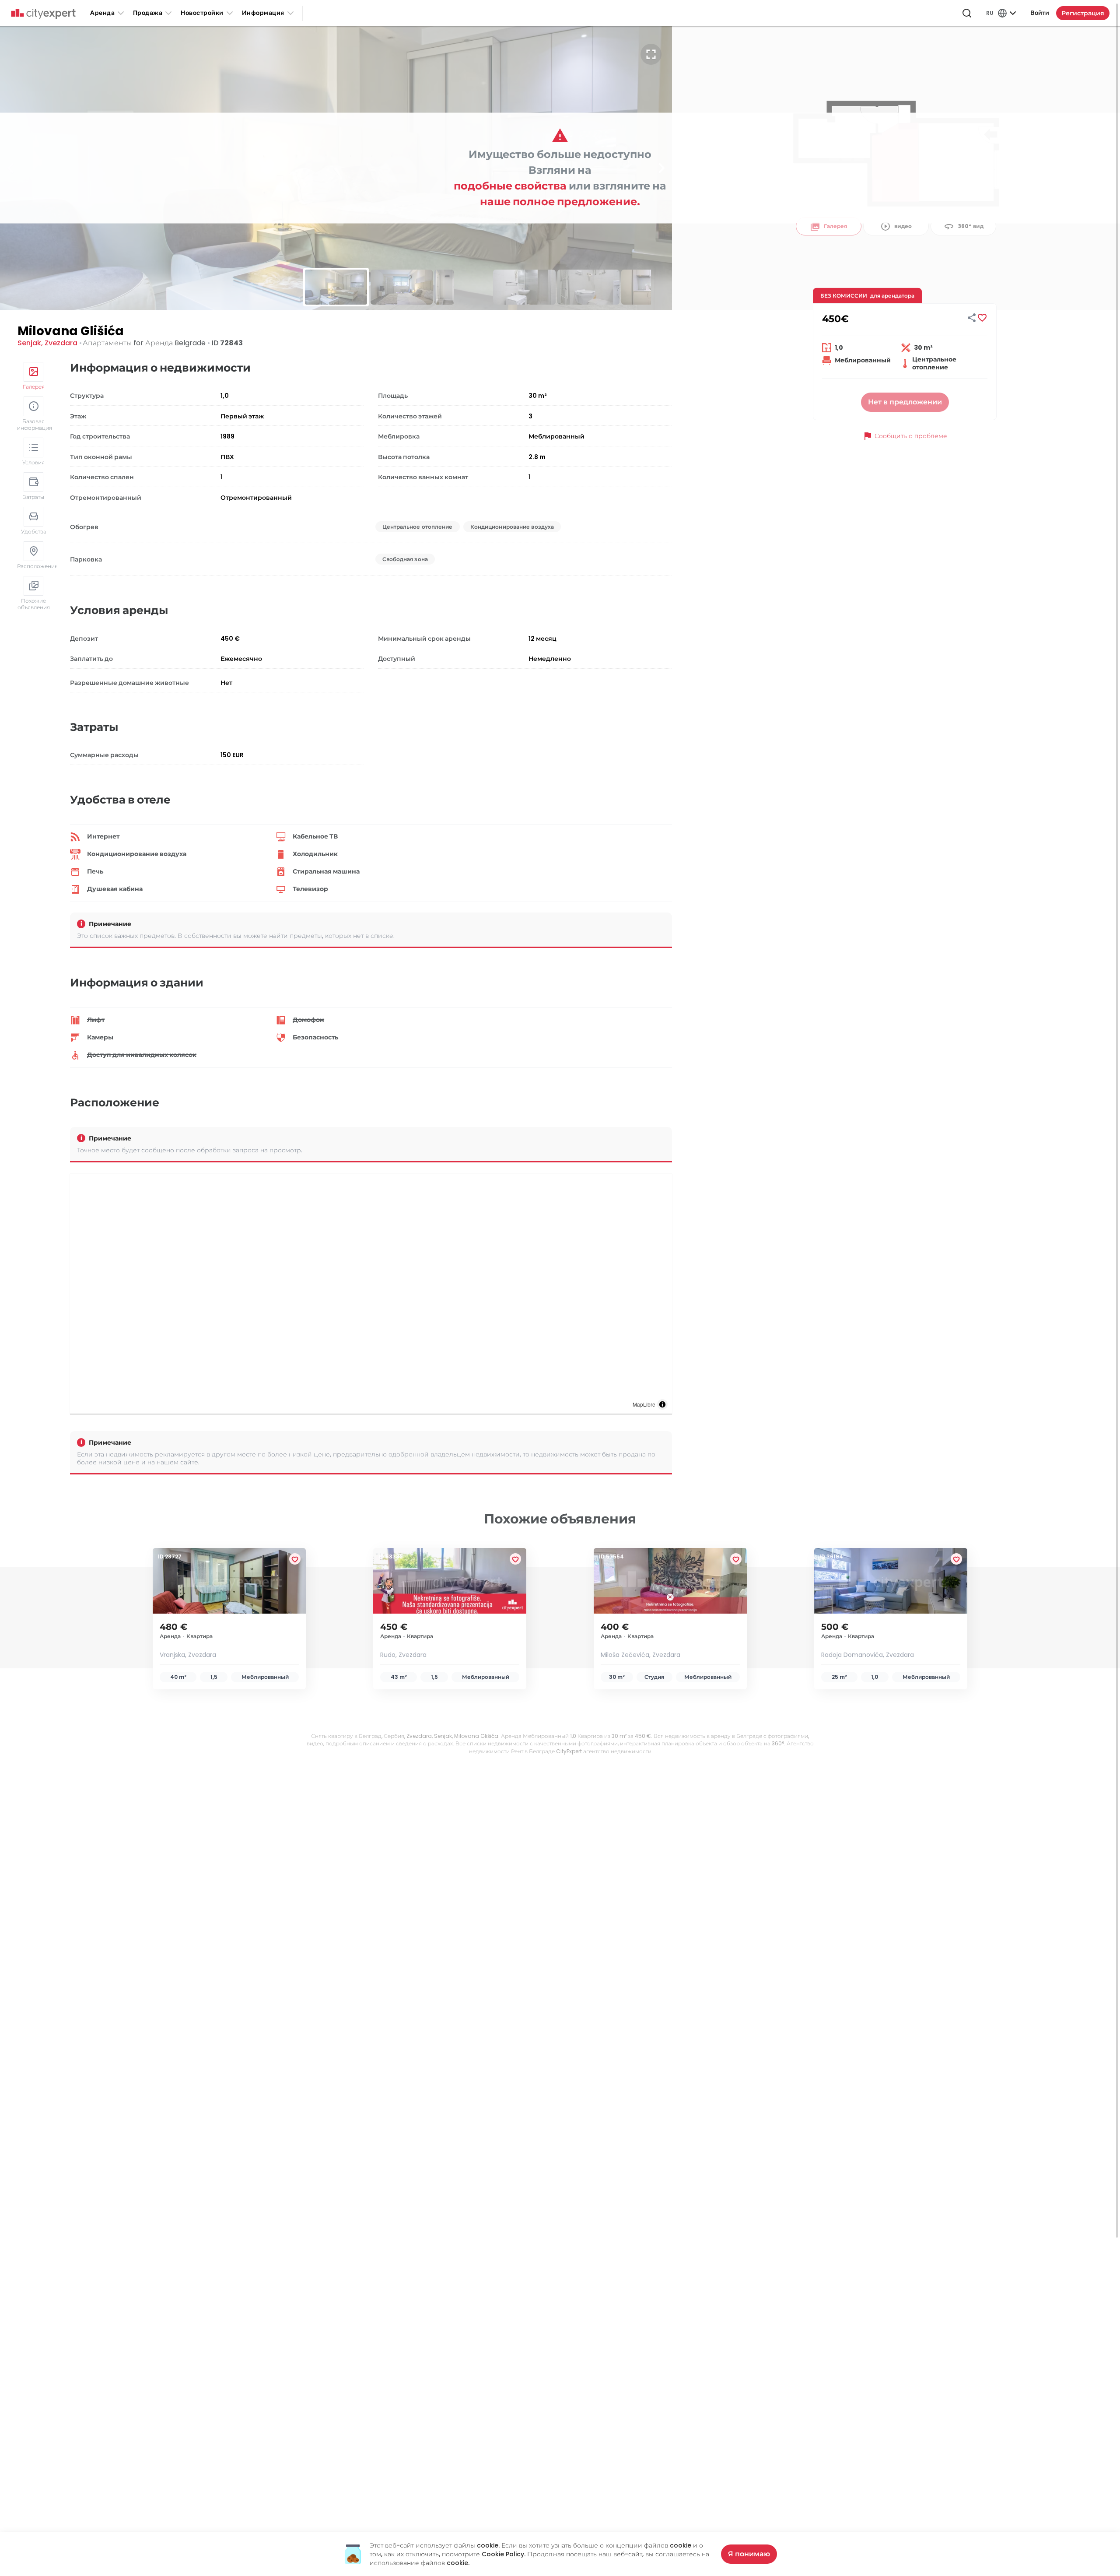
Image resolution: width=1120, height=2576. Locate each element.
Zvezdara (61, 343)
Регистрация (1083, 13)
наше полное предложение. (560, 202)
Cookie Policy (503, 2554)
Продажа (148, 13)
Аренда (102, 13)
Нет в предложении (905, 402)
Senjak (29, 343)
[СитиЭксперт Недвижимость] (43, 14)
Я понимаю (749, 2554)
